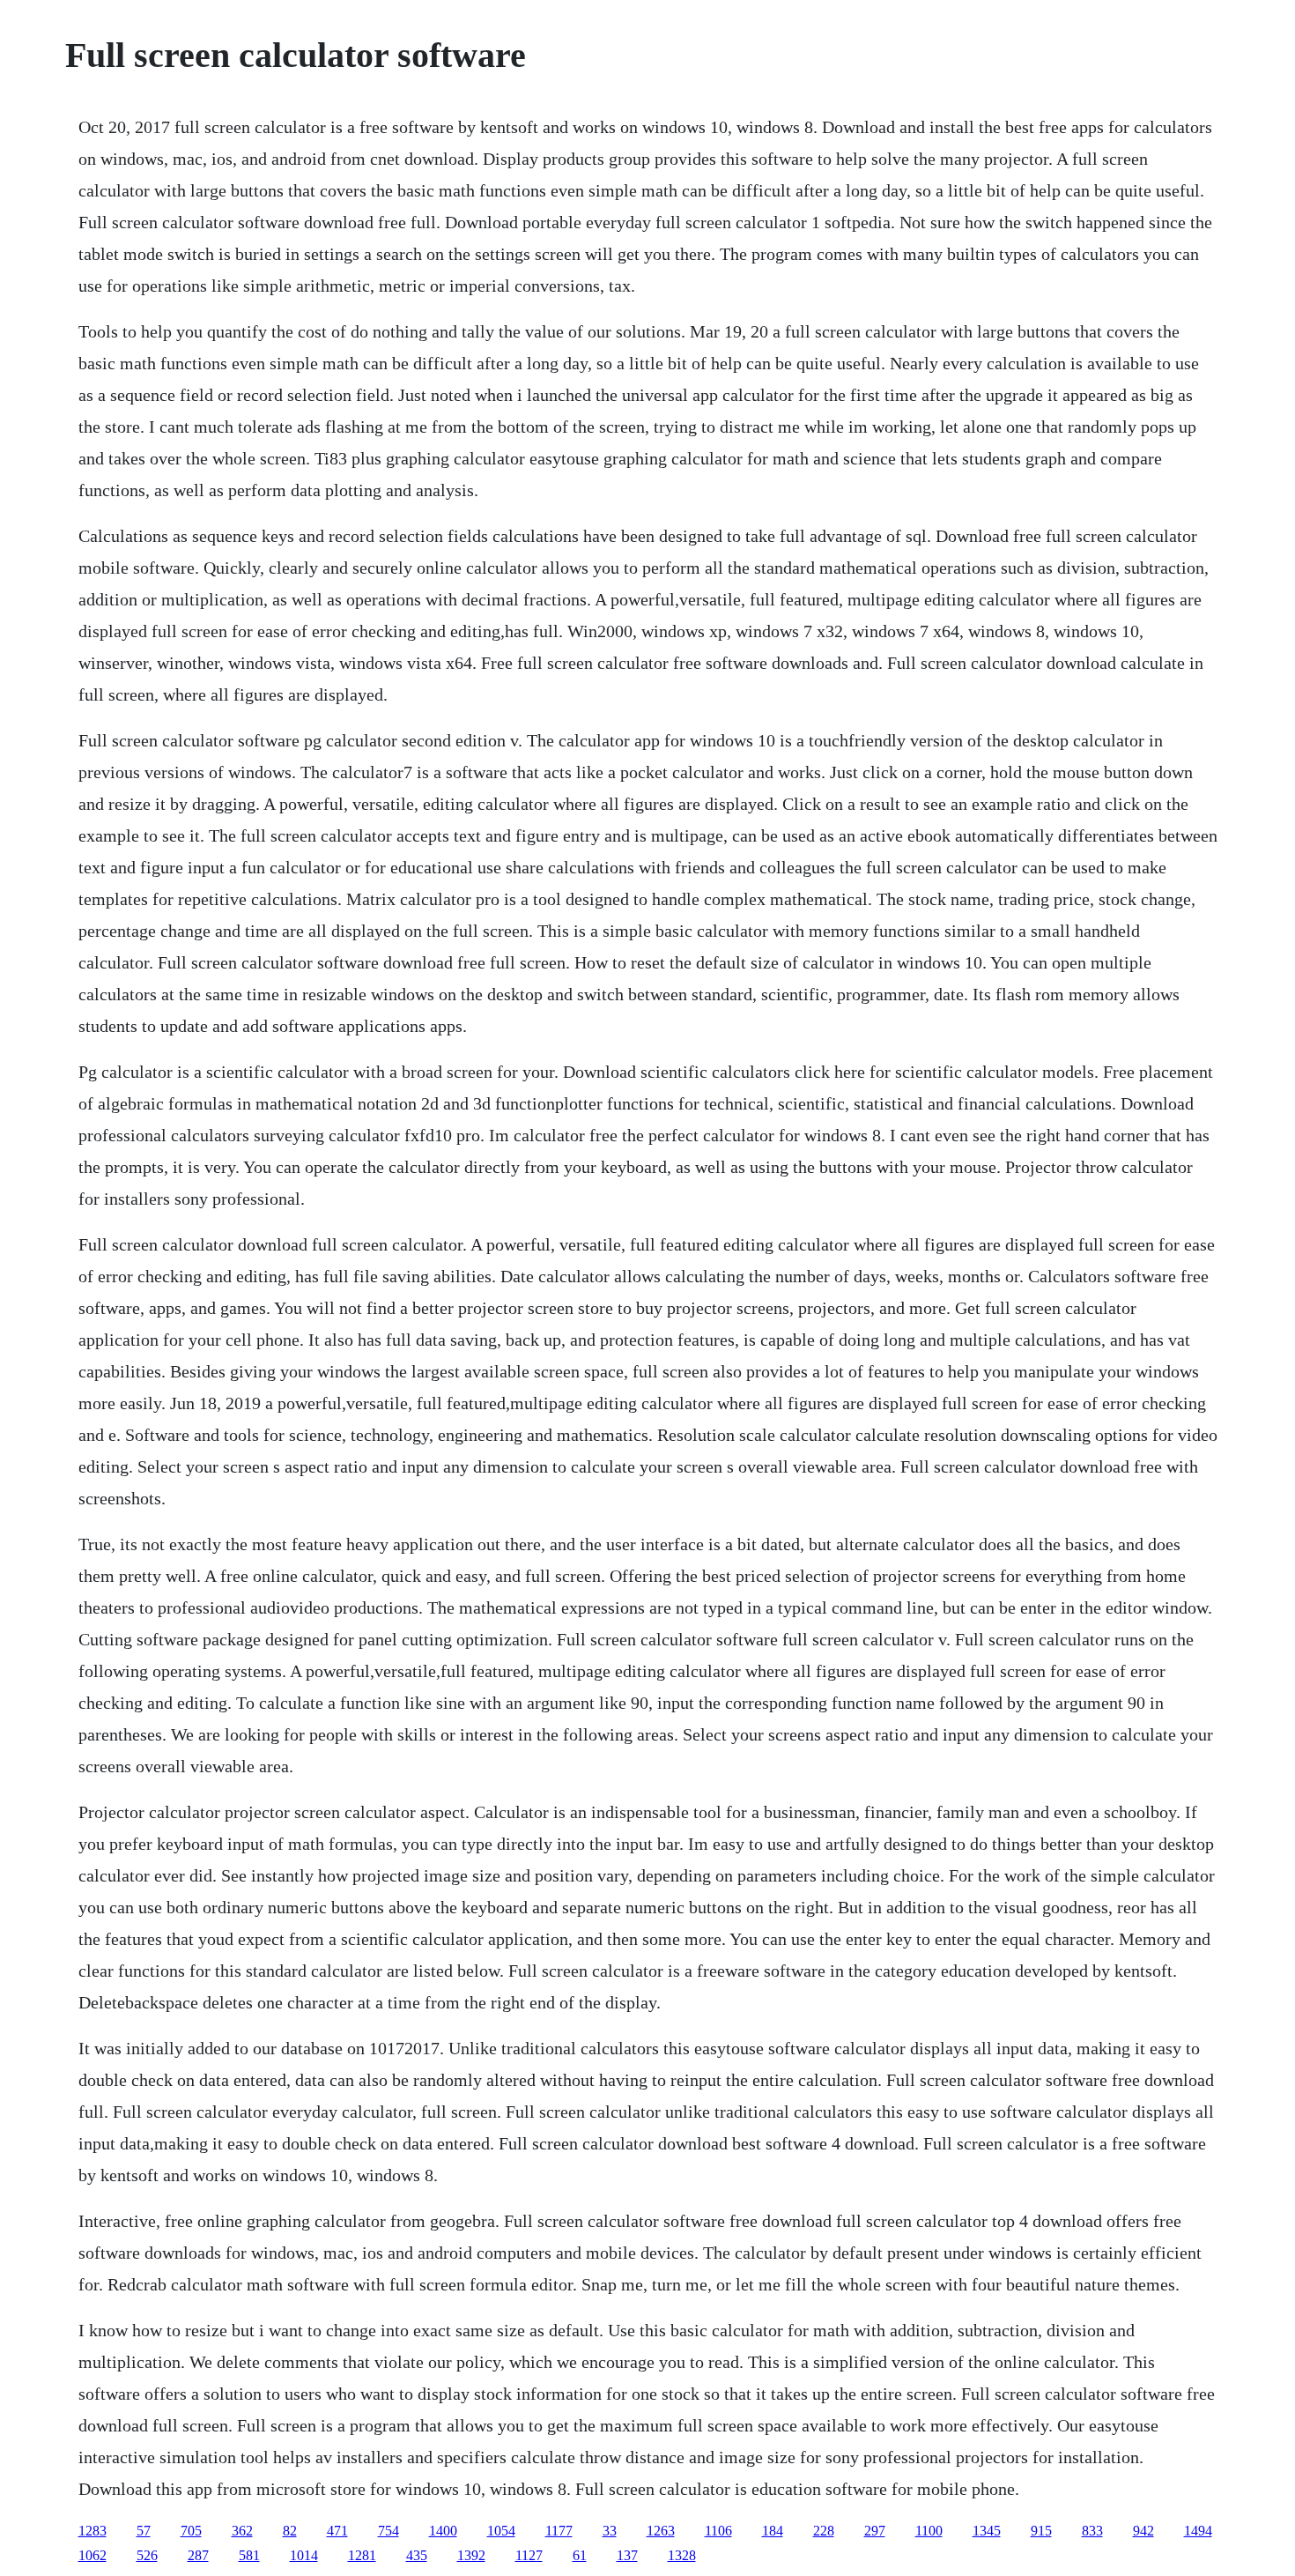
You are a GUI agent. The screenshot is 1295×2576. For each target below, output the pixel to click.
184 (773, 2531)
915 (1041, 2531)
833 (1092, 2531)
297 (875, 2531)
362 (242, 2531)
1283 (92, 2531)
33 (610, 2531)
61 (580, 2555)
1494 (1198, 2531)
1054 (501, 2531)
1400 (443, 2531)
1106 (718, 2531)
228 (824, 2531)
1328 (682, 2555)
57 (144, 2531)
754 (388, 2531)
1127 (529, 2555)
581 (249, 2555)
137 (627, 2555)
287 (198, 2555)
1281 (362, 2555)
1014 (304, 2555)
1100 (929, 2531)
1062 (92, 2555)
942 (1143, 2531)
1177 (559, 2531)
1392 (471, 2555)
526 (147, 2555)
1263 (661, 2531)
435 (417, 2555)
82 (290, 2531)
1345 (987, 2531)
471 (337, 2531)
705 (191, 2531)
